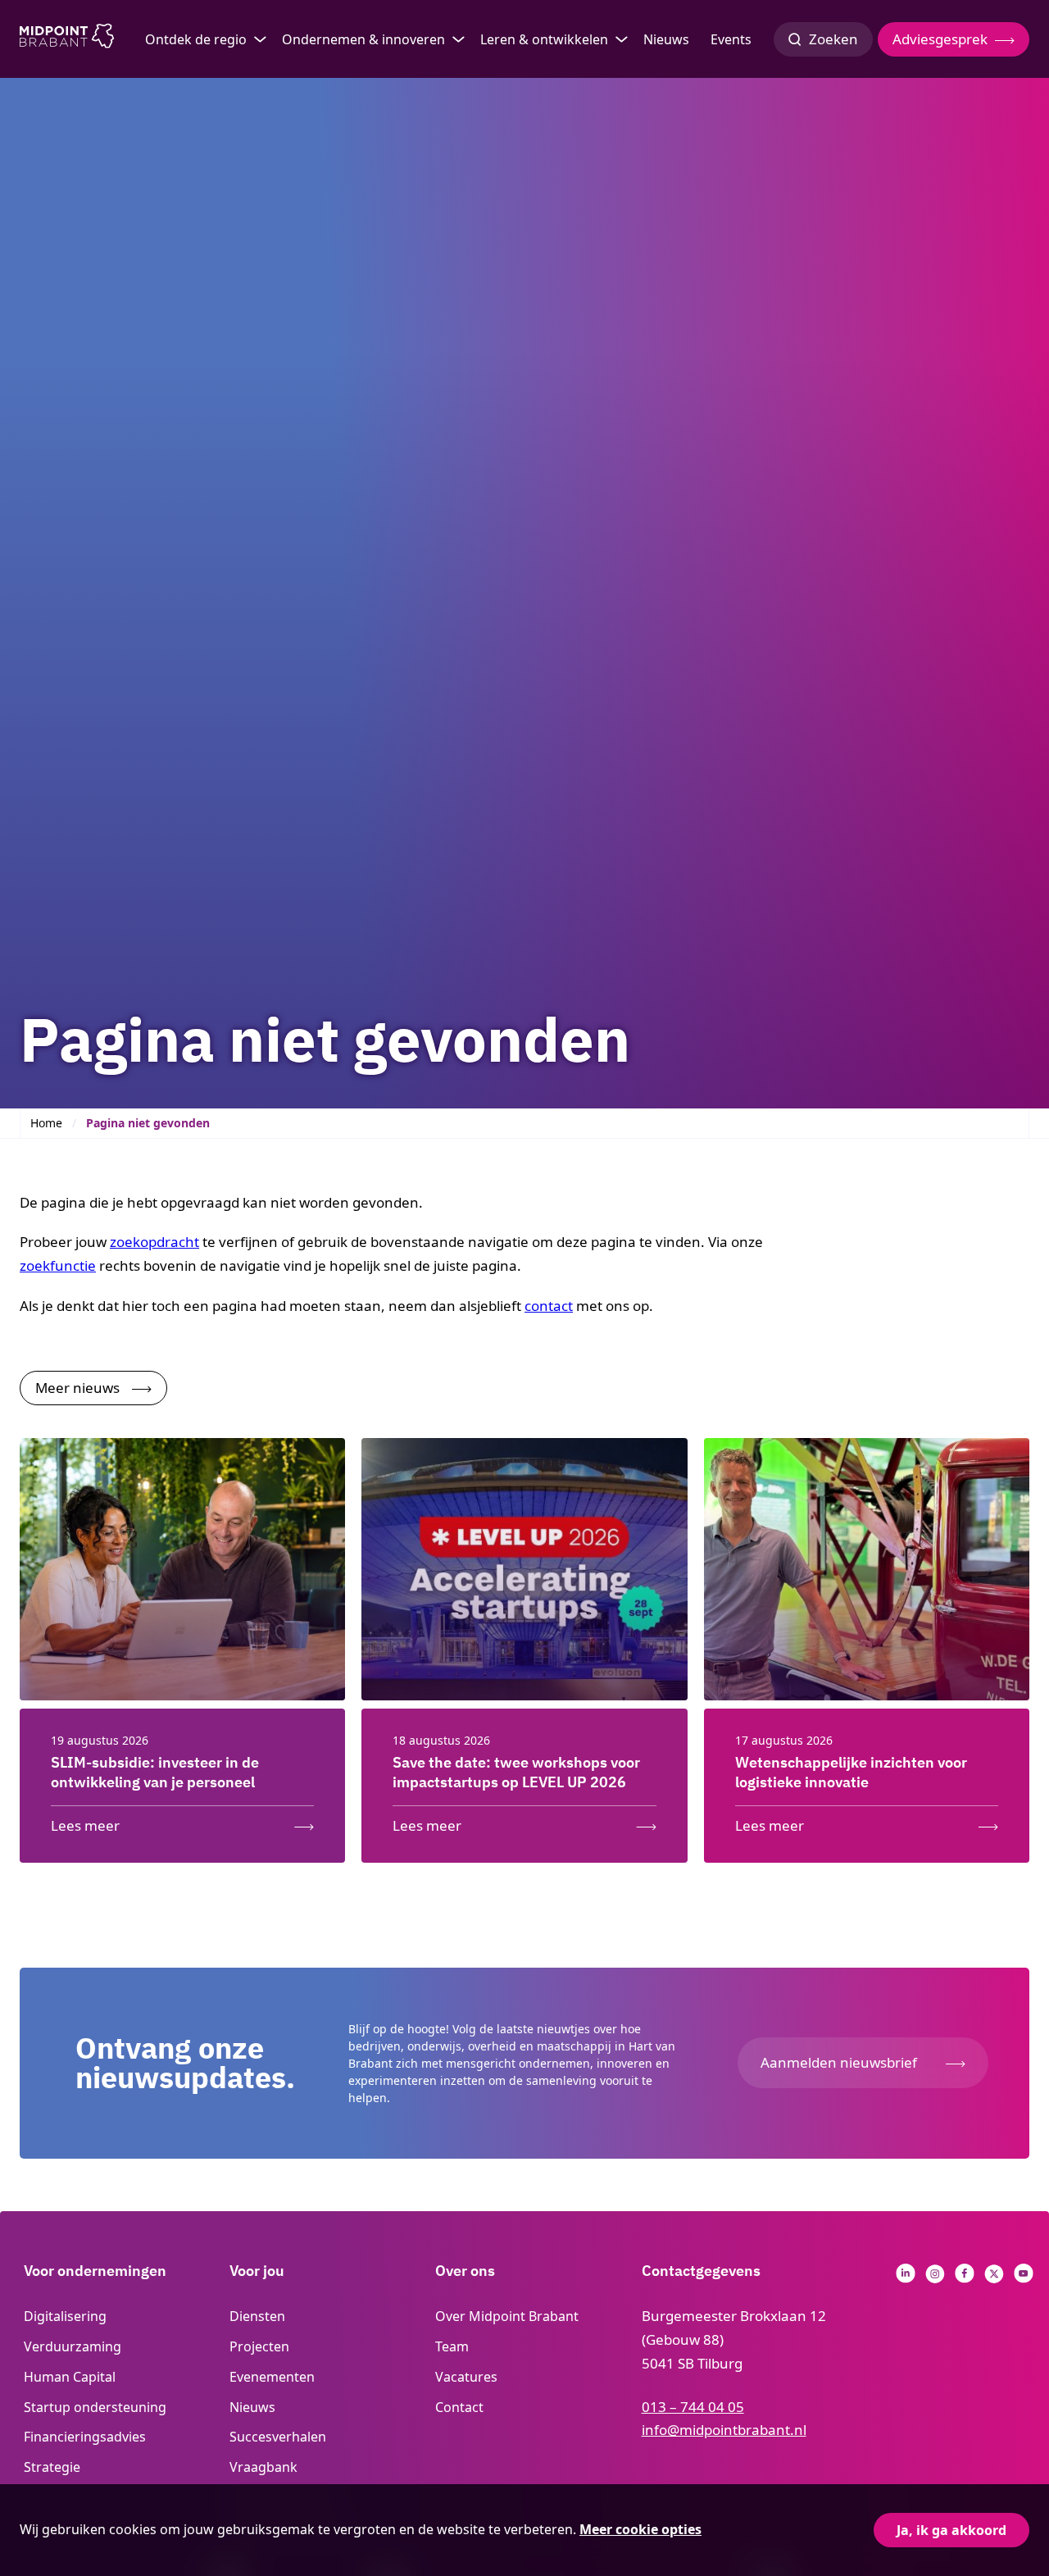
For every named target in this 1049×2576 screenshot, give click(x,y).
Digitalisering (65, 2316)
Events (731, 39)
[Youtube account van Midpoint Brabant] (1024, 2278)
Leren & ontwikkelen (544, 39)
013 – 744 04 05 (693, 2407)
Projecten (259, 2346)
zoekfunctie (58, 1265)
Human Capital (70, 2377)
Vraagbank (263, 2467)
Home (46, 1123)
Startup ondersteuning (95, 2407)
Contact (459, 2407)
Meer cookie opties (640, 2529)
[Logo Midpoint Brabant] (67, 39)
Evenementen (272, 2377)
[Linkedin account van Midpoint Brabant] (906, 2278)
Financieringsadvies (85, 2437)
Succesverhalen (278, 2437)
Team (452, 2346)
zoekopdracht (154, 1242)
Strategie (52, 2467)
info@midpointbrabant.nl (724, 2430)
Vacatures (466, 2377)
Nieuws (666, 39)
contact (549, 1306)
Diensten (257, 2316)
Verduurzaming (73, 2346)
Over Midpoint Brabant (507, 2316)
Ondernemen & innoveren (363, 39)
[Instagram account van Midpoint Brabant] (935, 2278)
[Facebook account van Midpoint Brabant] (965, 2278)
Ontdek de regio (196, 39)
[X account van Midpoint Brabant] (994, 2278)
